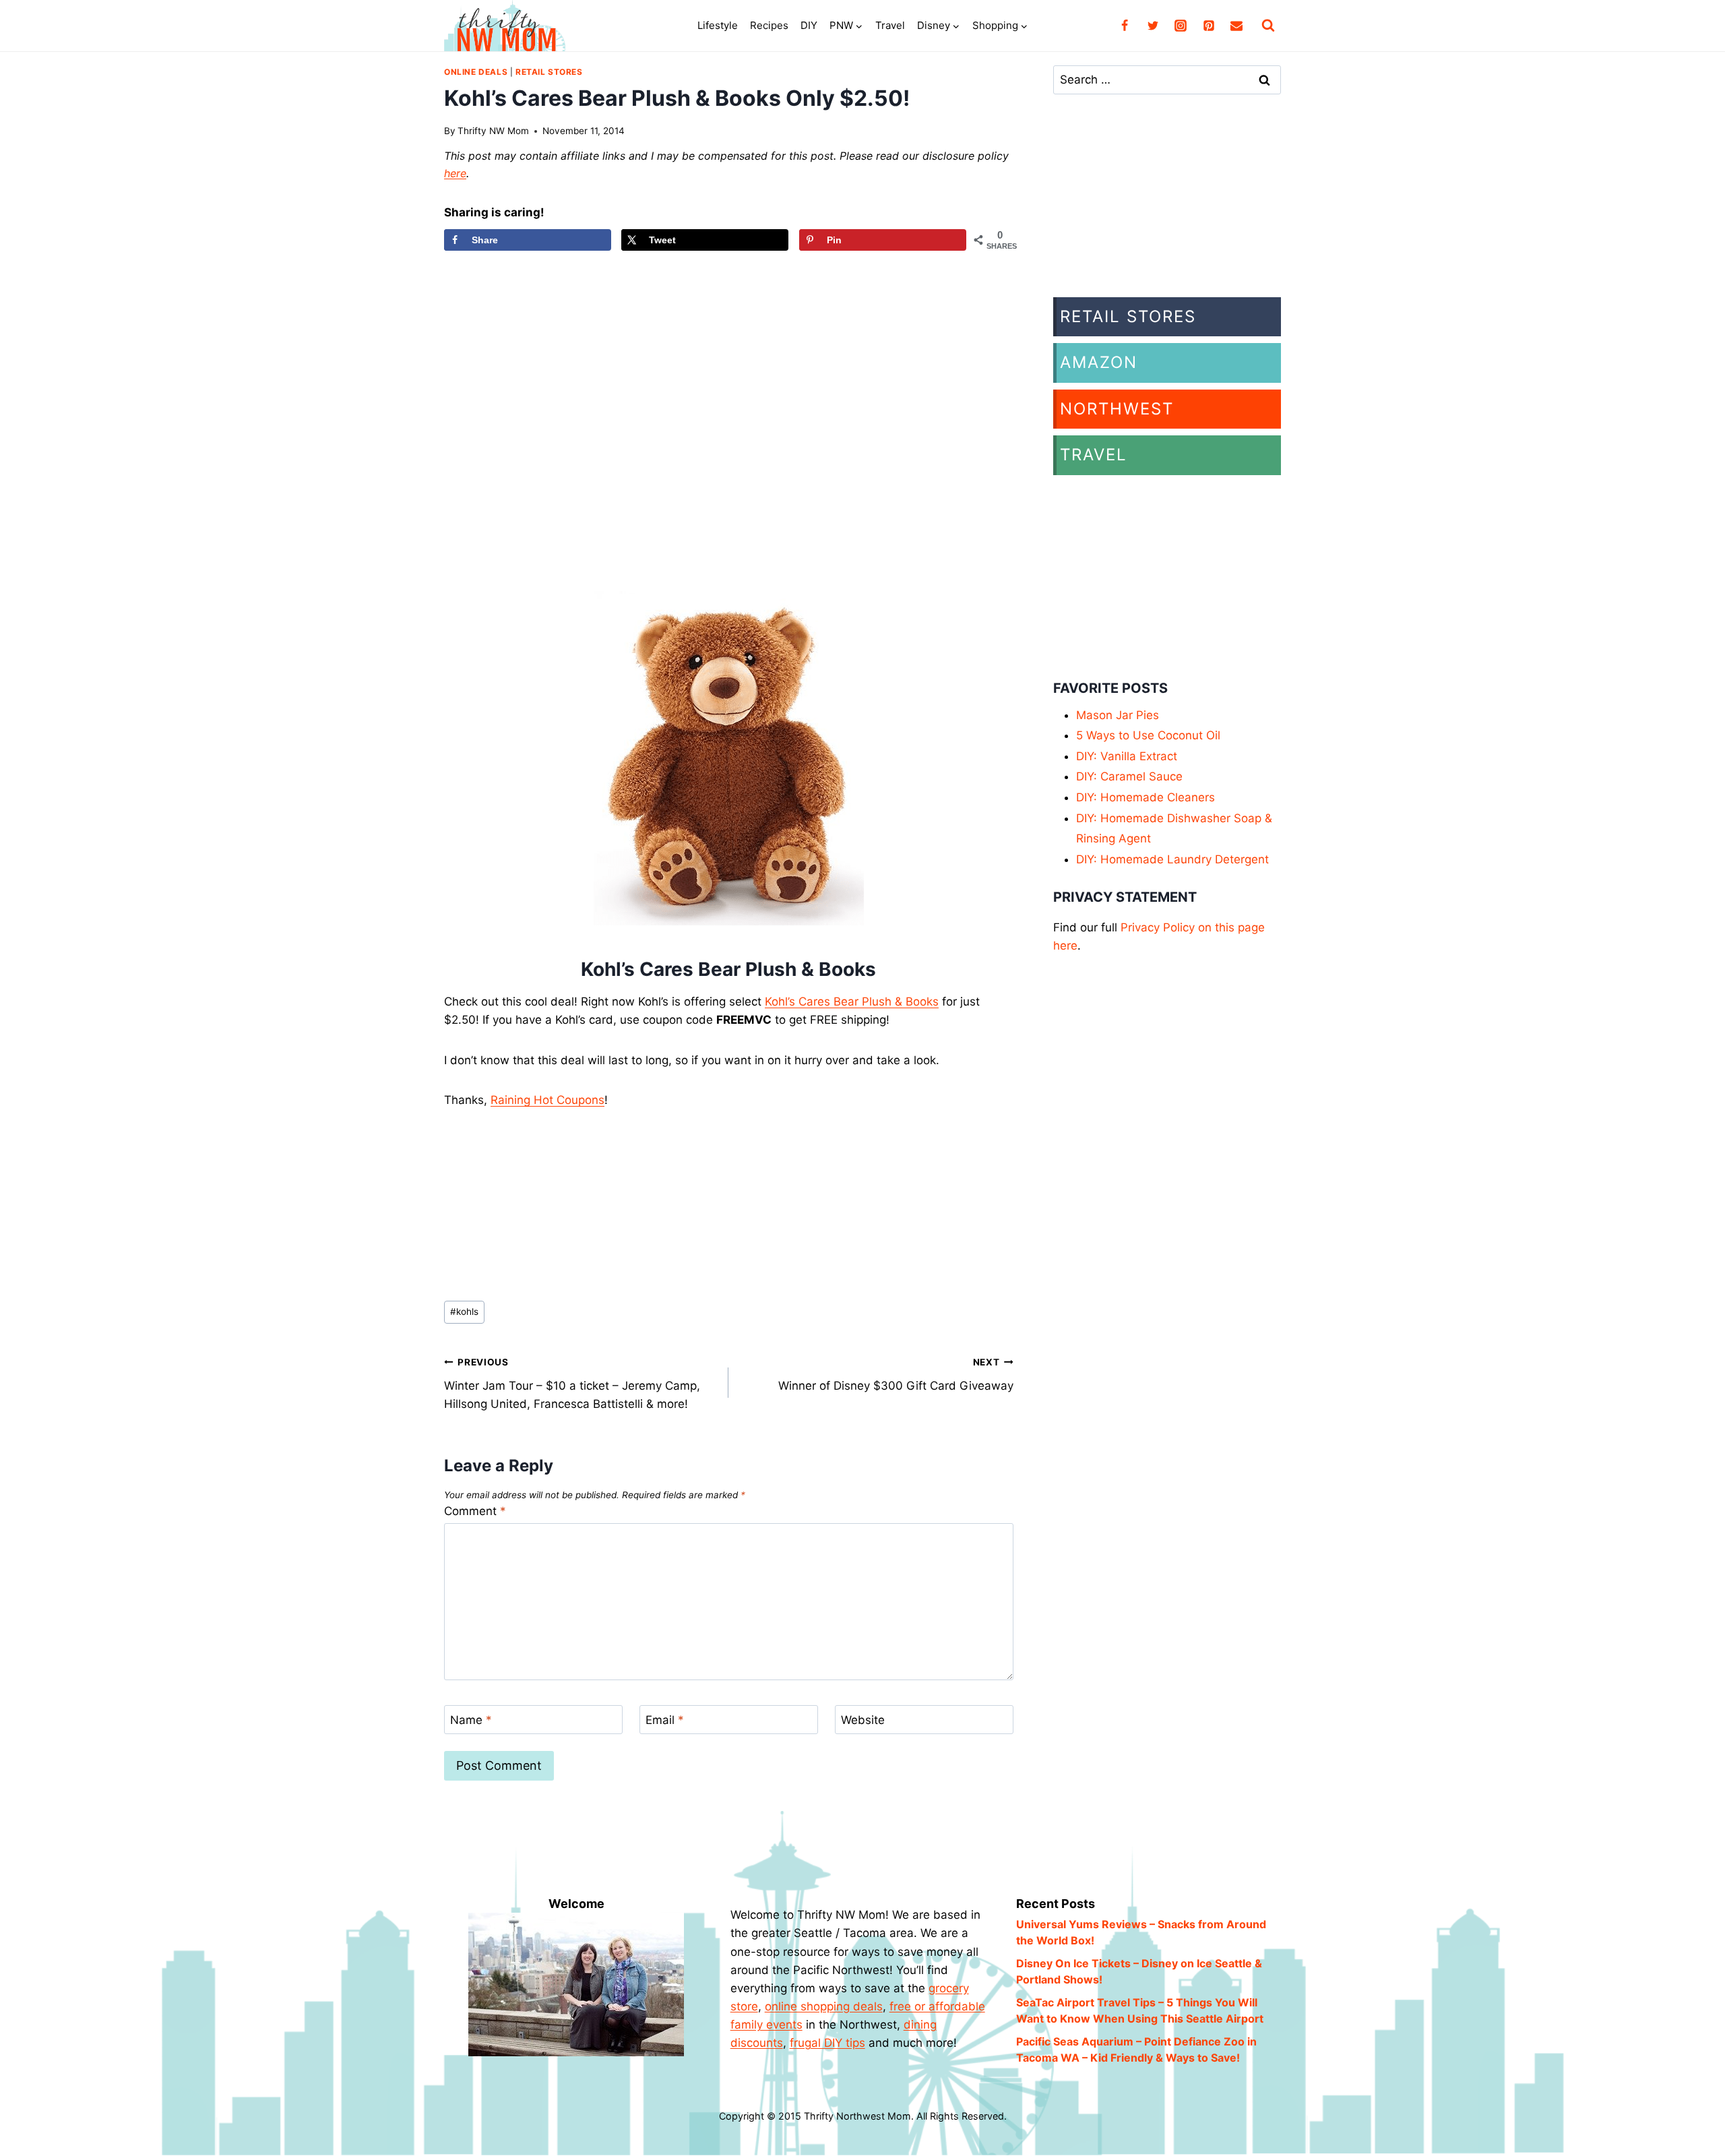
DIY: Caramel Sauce (1129, 776)
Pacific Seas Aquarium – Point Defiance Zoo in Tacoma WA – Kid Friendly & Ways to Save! (1136, 2050)
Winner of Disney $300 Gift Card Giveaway (896, 1375)
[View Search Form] (1268, 26)
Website (863, 1720)
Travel (890, 25)
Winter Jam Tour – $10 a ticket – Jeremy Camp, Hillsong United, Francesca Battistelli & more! (572, 1384)
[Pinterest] (1209, 26)
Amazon (1099, 362)
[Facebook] (1125, 26)
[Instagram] (1181, 26)
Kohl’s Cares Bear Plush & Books (852, 1002)
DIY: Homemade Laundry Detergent (1172, 859)
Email (665, 1720)
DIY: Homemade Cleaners (1146, 797)
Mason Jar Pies (1118, 715)
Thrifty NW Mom (493, 131)
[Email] (1236, 26)
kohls (464, 1312)
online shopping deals (824, 2006)
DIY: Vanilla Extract (1127, 756)
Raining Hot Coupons (547, 1100)
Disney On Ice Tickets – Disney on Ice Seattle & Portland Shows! (1139, 1971)
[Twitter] (1153, 26)
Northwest (1117, 409)
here (455, 173)
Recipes (769, 25)
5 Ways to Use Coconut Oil (1148, 735)
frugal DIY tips (827, 2043)
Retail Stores (549, 72)
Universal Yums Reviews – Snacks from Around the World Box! (1141, 1932)
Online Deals (476, 72)
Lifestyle (718, 25)
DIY (809, 25)
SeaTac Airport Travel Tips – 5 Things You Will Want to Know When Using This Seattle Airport (1140, 2010)
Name (471, 1720)
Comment (475, 1511)
